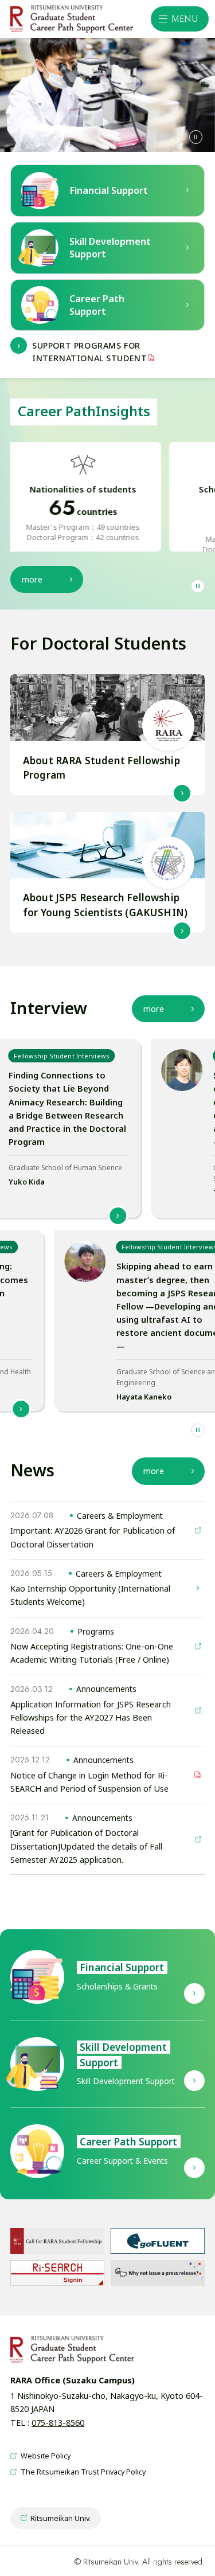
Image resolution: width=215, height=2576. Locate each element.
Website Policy (40, 2456)
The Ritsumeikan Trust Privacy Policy (78, 2472)
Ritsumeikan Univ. (55, 2521)
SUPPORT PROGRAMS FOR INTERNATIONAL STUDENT (89, 352)
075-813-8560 (58, 2423)
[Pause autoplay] (196, 137)
